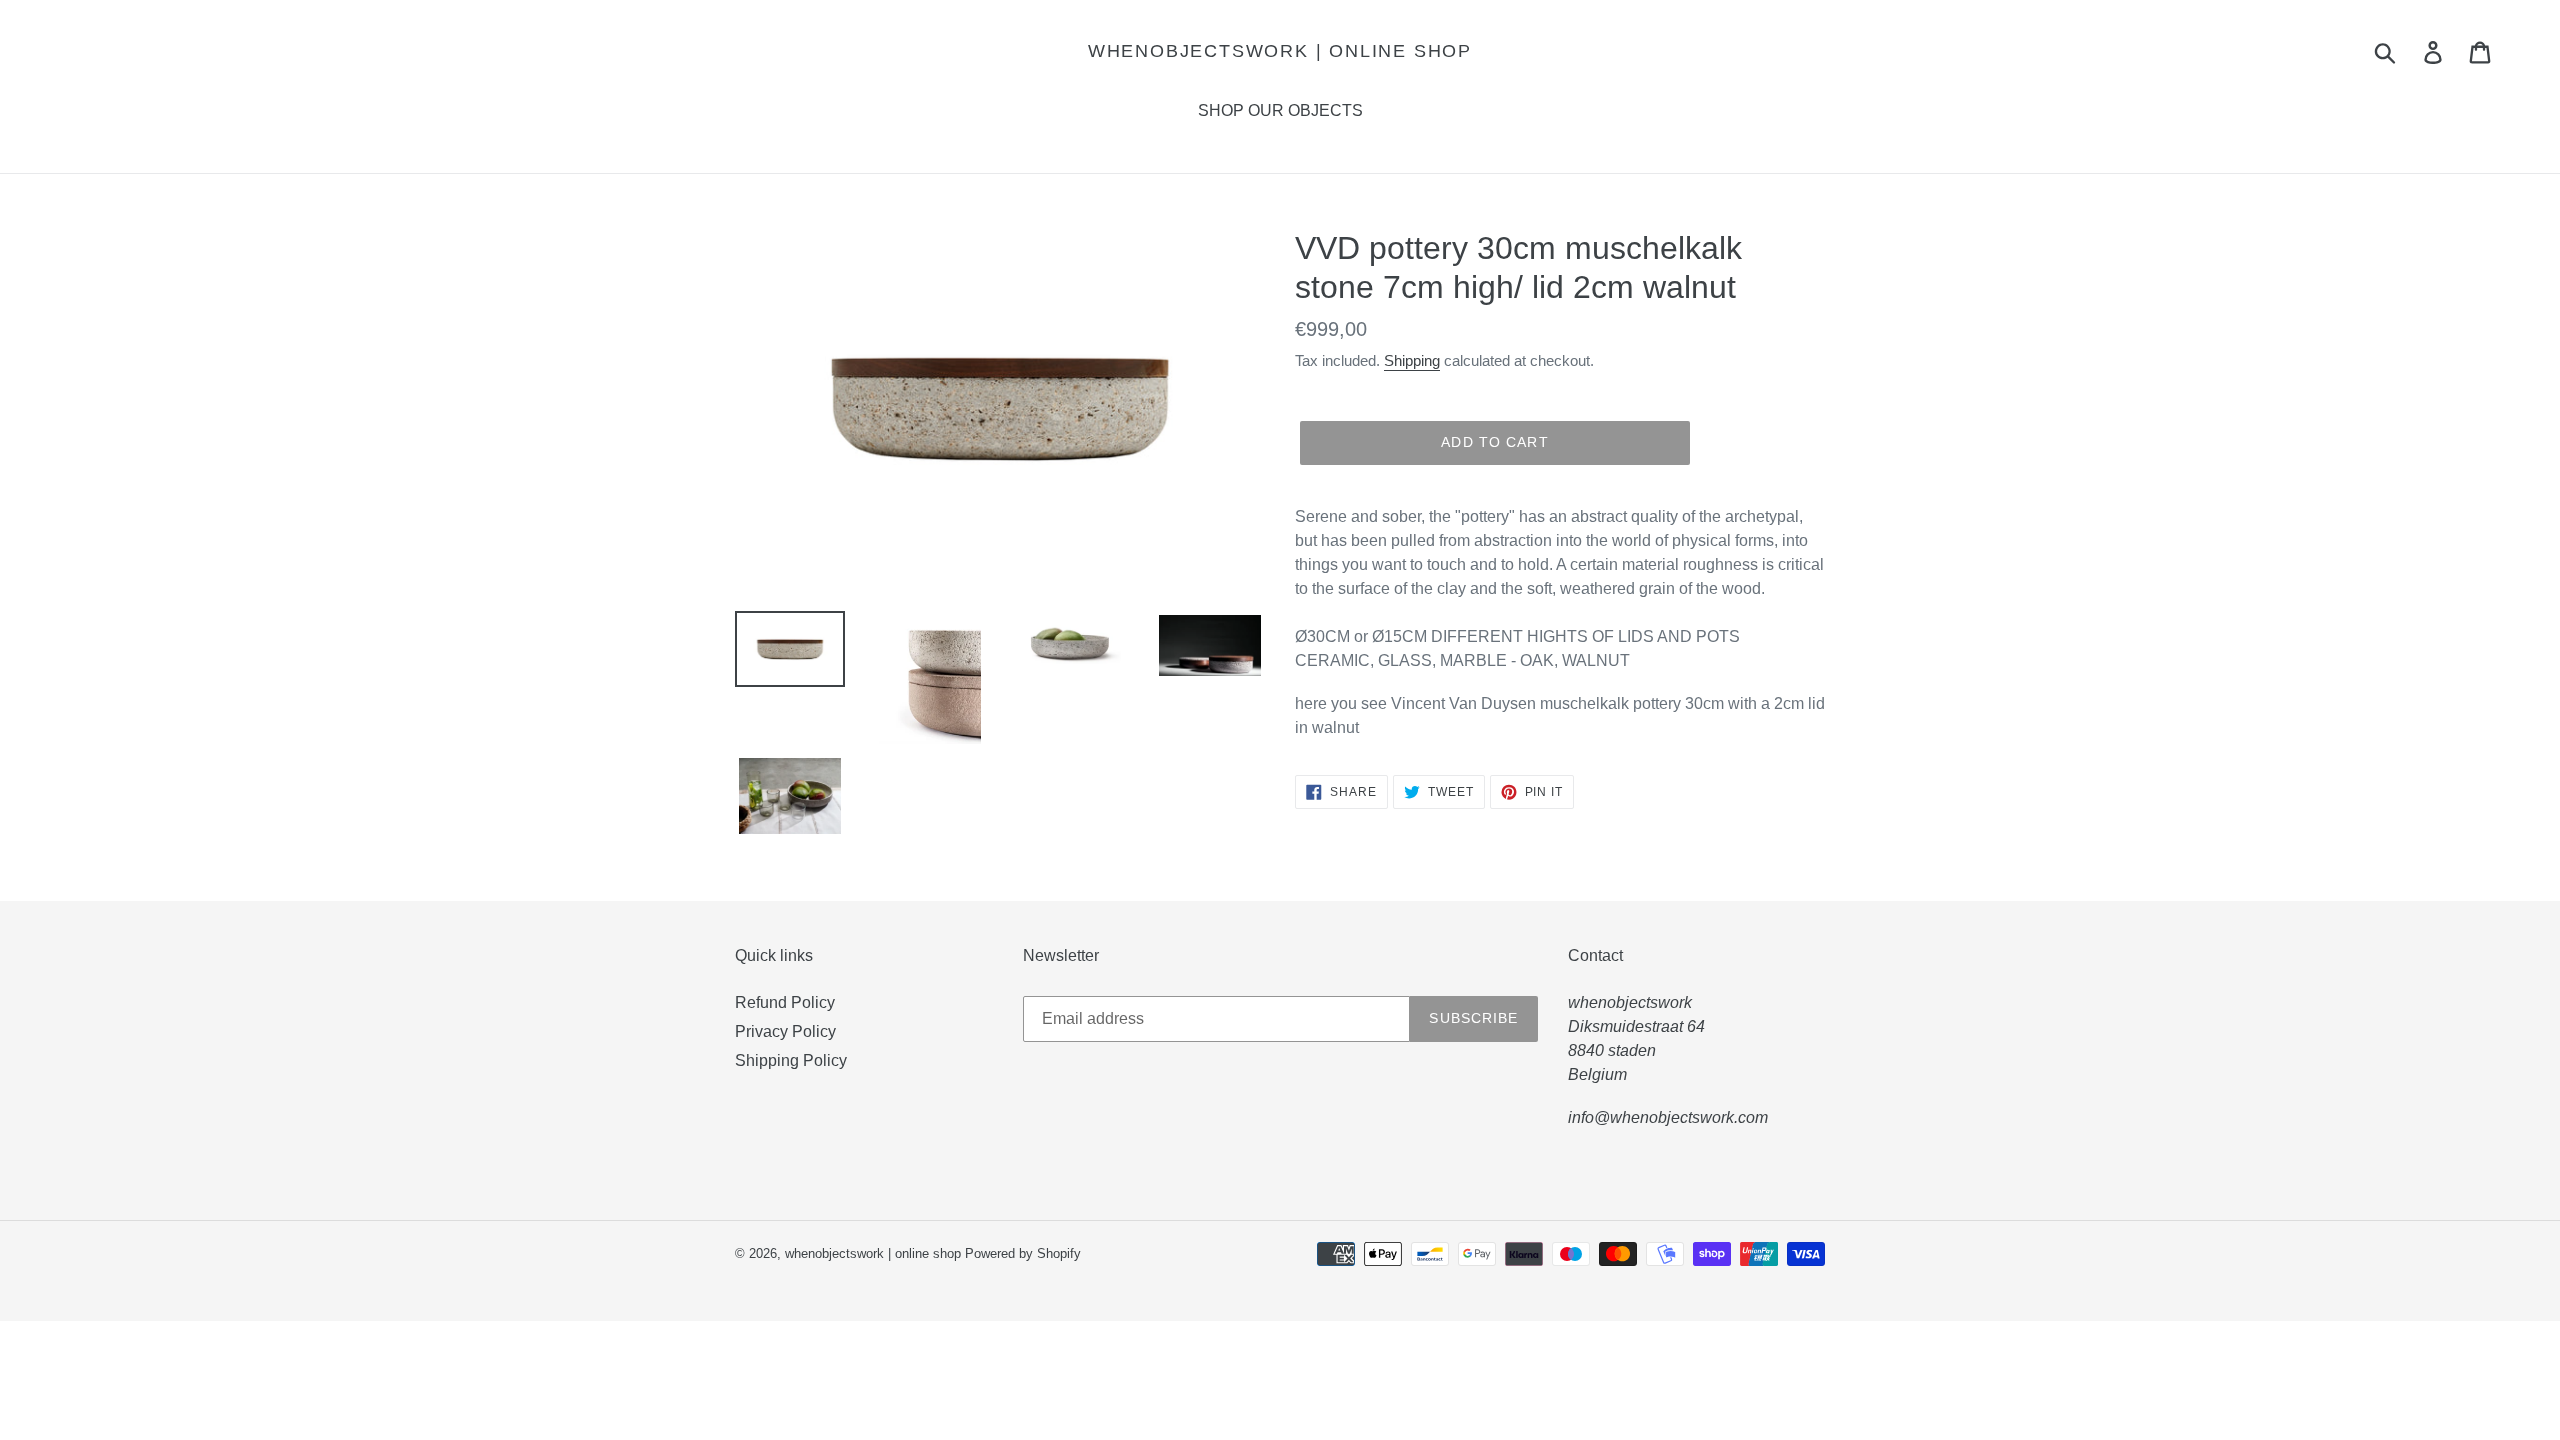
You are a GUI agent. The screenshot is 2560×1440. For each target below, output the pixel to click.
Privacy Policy (785, 1031)
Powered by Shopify (1023, 1253)
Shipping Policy (791, 1060)
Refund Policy (785, 1002)
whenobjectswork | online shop (1280, 51)
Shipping (1412, 360)
